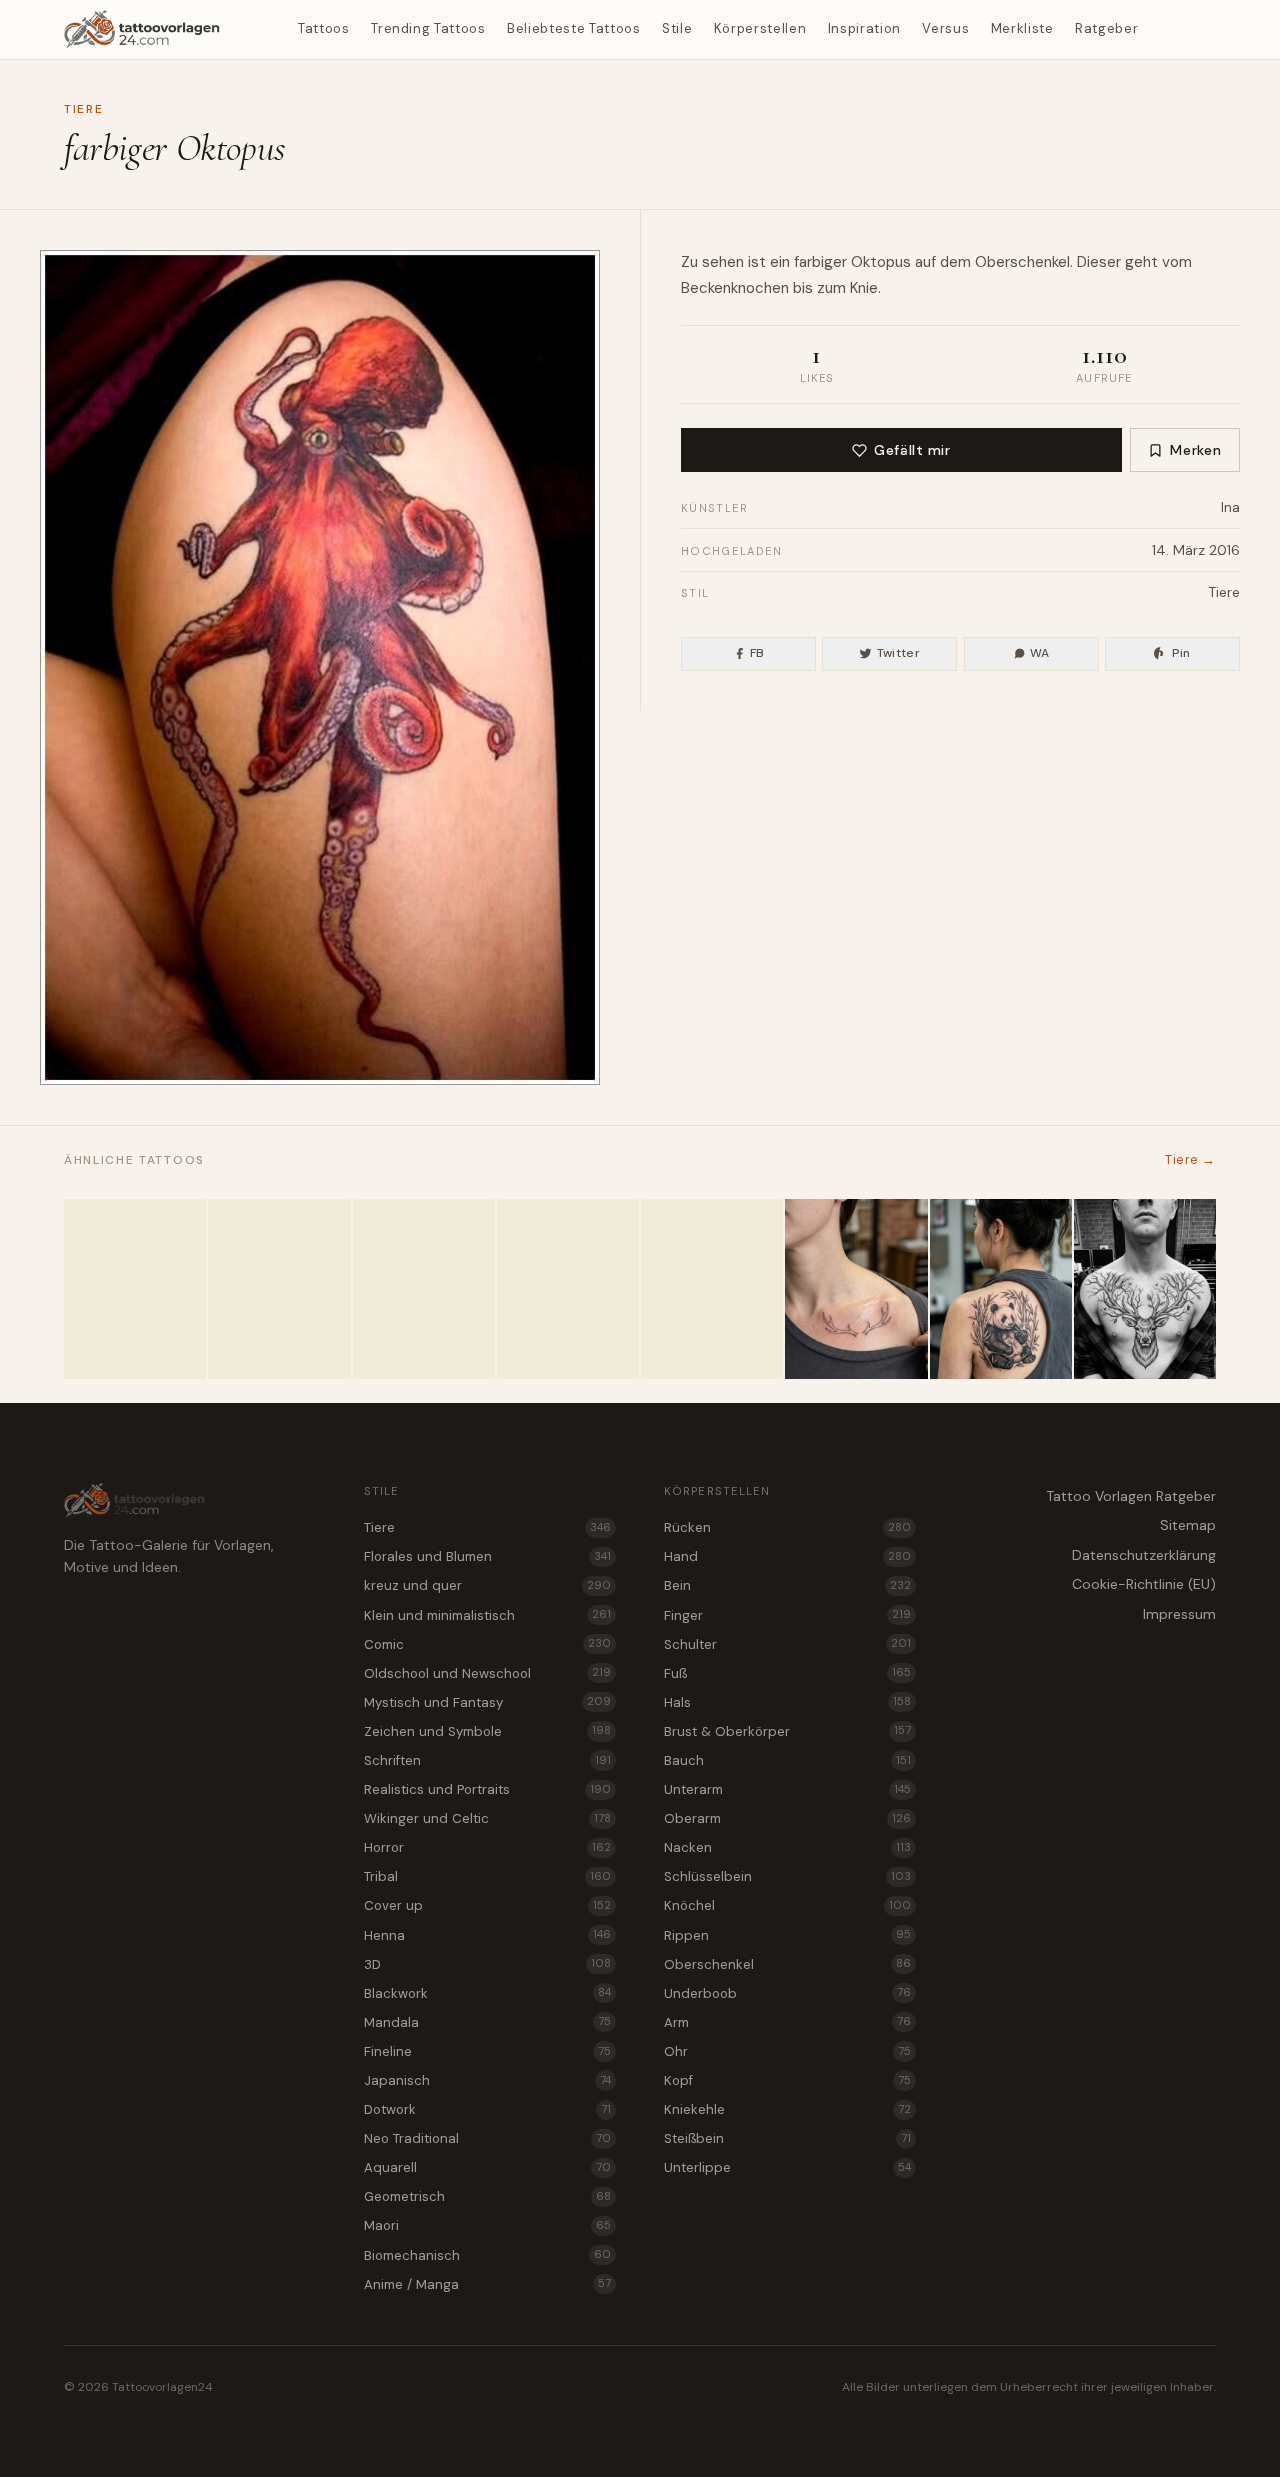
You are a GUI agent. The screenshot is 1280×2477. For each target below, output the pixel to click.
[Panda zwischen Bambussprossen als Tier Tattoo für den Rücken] (1001, 1289)
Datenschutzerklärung (1144, 1555)
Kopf (787, 2080)
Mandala (487, 2022)
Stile (677, 28)
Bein (787, 1585)
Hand (787, 1556)
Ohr (787, 2051)
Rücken (787, 1527)
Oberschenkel (787, 1964)
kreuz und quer (487, 1585)
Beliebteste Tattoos (573, 28)
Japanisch (487, 2080)
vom (1177, 262)
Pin (1181, 653)
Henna (487, 1935)
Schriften (487, 1760)
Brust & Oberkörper (787, 1731)
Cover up (487, 1905)
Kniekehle (787, 2109)
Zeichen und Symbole (487, 1731)
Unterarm (787, 1789)
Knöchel (787, 1905)
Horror (487, 1847)
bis (803, 288)
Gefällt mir (912, 450)
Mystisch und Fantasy (487, 1702)
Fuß (787, 1673)
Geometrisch (487, 2196)
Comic (487, 1644)
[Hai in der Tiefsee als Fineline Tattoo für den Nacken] (712, 1289)
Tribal (487, 1876)
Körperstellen (760, 28)
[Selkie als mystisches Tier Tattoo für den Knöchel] (568, 1289)
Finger (787, 1615)
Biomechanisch (487, 2255)
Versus (945, 28)
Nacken (787, 1847)
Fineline (487, 2051)
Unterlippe (787, 2167)
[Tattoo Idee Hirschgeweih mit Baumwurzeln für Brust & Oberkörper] (1145, 1289)
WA (1040, 653)
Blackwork (487, 1993)
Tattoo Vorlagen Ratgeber (1131, 1496)
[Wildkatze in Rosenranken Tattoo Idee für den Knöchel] (279, 1289)
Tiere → (1190, 1159)
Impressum (1179, 1614)
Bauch (787, 1760)
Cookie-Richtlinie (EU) (1144, 1584)
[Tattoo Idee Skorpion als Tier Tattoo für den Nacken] (424, 1289)
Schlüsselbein (787, 1876)
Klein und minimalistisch (487, 1615)
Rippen (787, 1935)
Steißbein (787, 2138)
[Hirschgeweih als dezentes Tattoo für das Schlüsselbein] (856, 1289)
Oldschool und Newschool (487, 1673)
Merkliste (1022, 28)
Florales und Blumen (487, 1556)
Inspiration (864, 28)
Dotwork (487, 2109)
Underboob (787, 1993)
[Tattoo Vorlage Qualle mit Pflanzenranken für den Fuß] (135, 1289)
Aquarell (487, 2167)
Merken (1195, 450)
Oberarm (787, 1818)
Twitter (899, 653)
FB (757, 653)
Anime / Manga (487, 2284)
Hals (787, 1702)
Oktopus (881, 262)
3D (487, 1964)
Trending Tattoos (428, 28)
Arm (787, 2022)
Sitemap (1188, 1525)
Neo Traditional (487, 2138)
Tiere (83, 109)
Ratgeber (1106, 28)
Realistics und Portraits (487, 1789)
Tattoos (324, 28)
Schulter (787, 1644)
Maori (487, 2225)
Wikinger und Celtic (487, 1818)
